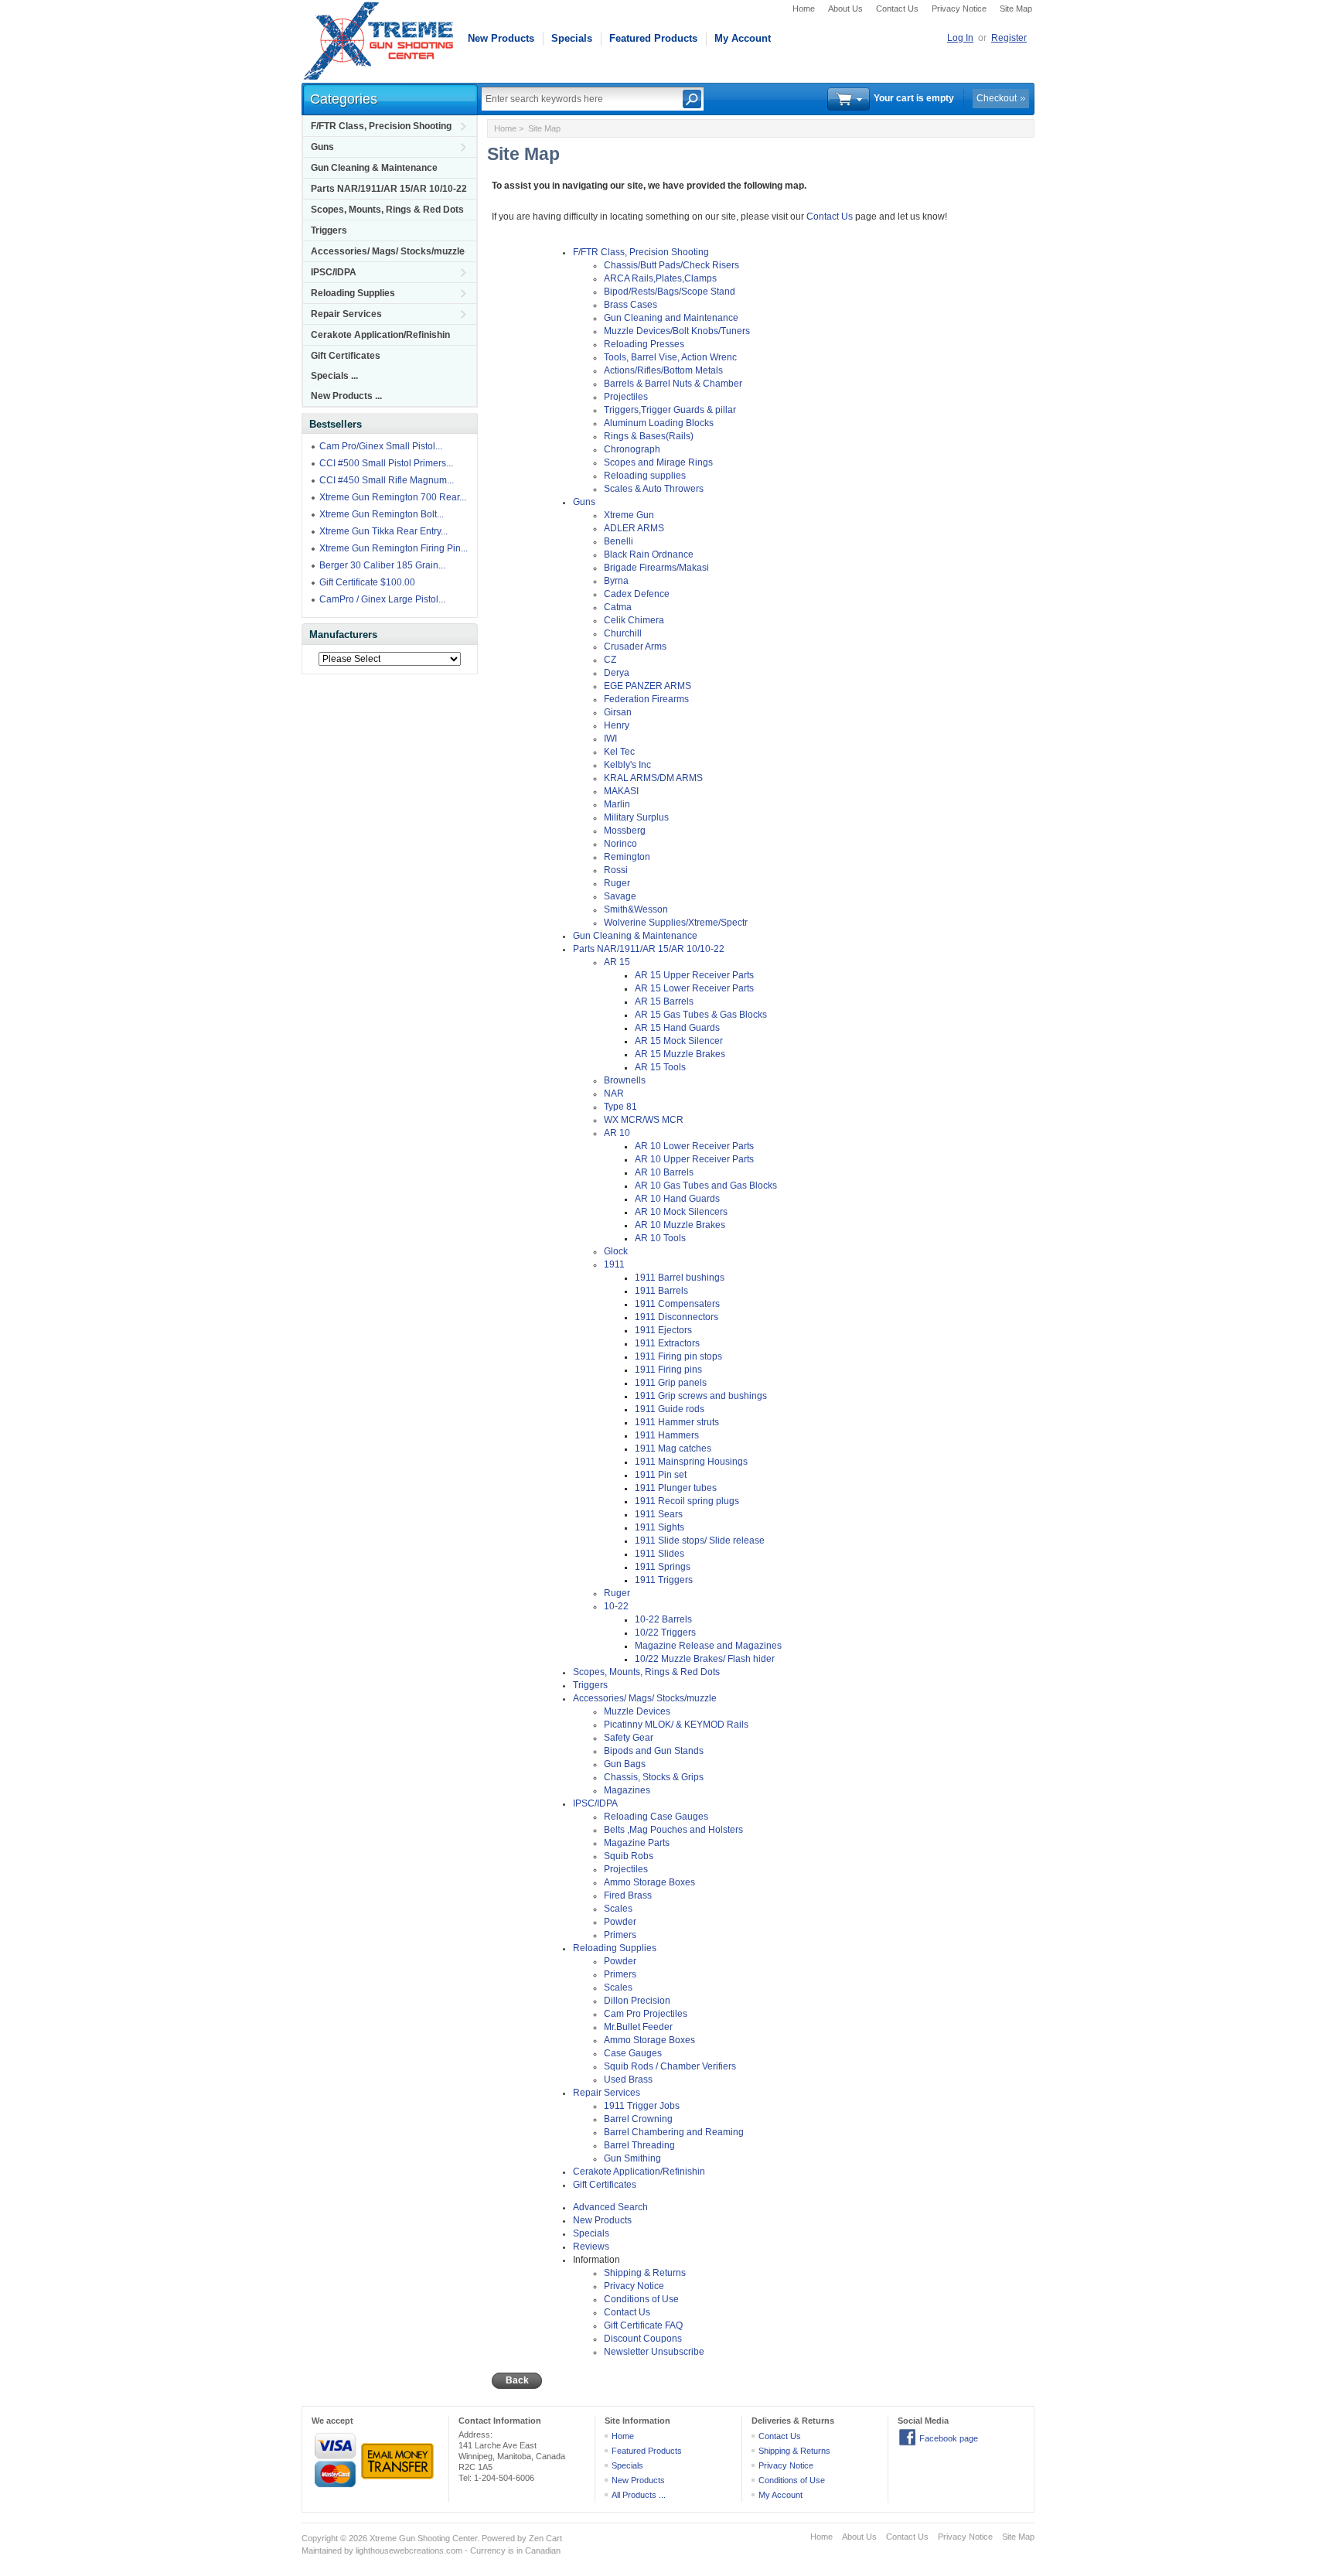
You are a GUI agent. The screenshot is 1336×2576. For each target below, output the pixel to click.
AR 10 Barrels (664, 1172)
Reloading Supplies (353, 293)
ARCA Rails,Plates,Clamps (660, 278)
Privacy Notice (959, 9)
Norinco (620, 844)
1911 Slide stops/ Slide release (700, 1540)
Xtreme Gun (629, 515)
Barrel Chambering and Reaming (674, 2132)
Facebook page (949, 2438)
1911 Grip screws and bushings (701, 1396)
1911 (614, 1264)
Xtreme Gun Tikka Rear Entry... (383, 531)
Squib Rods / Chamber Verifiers (670, 2066)
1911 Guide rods (670, 1409)
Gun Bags (625, 1764)
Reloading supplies (645, 476)
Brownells (625, 1080)
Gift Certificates (346, 356)
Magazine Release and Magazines (708, 1646)
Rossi (616, 870)
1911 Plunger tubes (676, 1488)
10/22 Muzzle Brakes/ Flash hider (705, 1659)
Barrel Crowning (638, 2119)
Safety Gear (629, 1738)
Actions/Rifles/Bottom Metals (663, 370)
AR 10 (617, 1133)
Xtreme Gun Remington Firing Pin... (394, 548)
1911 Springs (663, 1567)
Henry (617, 725)
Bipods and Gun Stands (654, 1751)
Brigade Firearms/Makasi (656, 568)
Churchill (623, 633)
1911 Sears (659, 1514)
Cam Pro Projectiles (646, 2014)
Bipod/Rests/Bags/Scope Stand (670, 292)
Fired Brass (628, 1895)
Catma (618, 607)
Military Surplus (636, 817)
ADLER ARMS (634, 528)
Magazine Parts (637, 1843)
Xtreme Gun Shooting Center (423, 2538)
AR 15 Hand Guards (677, 1028)
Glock (616, 1251)
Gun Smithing (632, 2158)
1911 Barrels (661, 1291)
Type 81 (620, 1107)
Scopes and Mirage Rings (658, 462)
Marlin (617, 804)
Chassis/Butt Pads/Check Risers (671, 265)
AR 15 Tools (660, 1067)
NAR (614, 1094)
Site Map (1016, 9)
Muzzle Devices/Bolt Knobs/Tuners (677, 331)
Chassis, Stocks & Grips (654, 1777)
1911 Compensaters (677, 1304)
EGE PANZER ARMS (648, 686)
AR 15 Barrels (664, 1001)
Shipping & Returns (645, 2273)
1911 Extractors (667, 1343)
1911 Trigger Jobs (642, 2106)
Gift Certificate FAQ (643, 2325)
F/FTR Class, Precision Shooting (381, 126)
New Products (501, 38)
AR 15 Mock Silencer (679, 1041)
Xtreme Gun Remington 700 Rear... (393, 497)
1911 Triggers (664, 1580)
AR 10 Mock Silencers (681, 1212)
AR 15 (617, 962)
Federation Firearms (646, 699)
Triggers (329, 230)
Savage (620, 896)
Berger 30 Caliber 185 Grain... (382, 565)
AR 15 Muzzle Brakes (680, 1054)
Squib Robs (629, 1856)
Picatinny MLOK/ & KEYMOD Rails (676, 1725)
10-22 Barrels (663, 1619)
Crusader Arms (635, 647)
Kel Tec (619, 752)
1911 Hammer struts (677, 1422)
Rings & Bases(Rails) (649, 436)
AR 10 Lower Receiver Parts (694, 1146)
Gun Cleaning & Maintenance (374, 168)
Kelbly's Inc (627, 765)
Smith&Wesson (636, 909)
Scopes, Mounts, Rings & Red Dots (387, 210)
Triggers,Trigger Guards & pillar (670, 410)
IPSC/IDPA (334, 272)
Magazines (627, 1790)
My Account (743, 38)
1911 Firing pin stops (678, 1356)
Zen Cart (545, 2538)
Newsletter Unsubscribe (654, 2352)
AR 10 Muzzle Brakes (680, 1225)
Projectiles (626, 397)
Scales (618, 1909)
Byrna (616, 581)
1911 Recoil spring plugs (687, 1501)
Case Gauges (633, 2053)
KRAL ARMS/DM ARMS (653, 778)
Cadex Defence (637, 594)
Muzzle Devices (637, 1711)
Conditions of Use (641, 2299)
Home (804, 9)
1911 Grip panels (671, 1383)
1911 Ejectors (663, 1330)
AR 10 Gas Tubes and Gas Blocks (706, 1186)
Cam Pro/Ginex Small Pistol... (381, 446)
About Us (845, 9)
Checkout (997, 98)
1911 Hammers (667, 1435)
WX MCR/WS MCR (644, 1120)
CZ (610, 660)
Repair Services (346, 314)
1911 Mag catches (673, 1448)
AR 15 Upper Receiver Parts (694, 975)
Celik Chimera (634, 620)
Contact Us (897, 9)
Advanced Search (610, 2207)
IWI (610, 739)
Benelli (619, 541)
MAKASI (621, 791)
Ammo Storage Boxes (649, 1882)
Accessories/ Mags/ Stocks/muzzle (388, 251)
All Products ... (639, 2495)
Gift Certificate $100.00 (367, 582)
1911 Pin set (661, 1475)
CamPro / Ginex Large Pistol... (382, 599)
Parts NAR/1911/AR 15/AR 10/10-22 (389, 189)
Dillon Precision (637, 2001)
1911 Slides (659, 1554)
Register (1009, 38)
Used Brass (628, 2080)
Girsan (618, 712)
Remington (627, 857)
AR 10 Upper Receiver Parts (694, 1159)
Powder (620, 1922)
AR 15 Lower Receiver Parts (694, 988)
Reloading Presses (644, 344)
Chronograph (632, 449)
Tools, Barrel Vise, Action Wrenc (670, 357)
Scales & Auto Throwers (654, 489)
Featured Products (653, 38)
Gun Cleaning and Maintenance (671, 318)
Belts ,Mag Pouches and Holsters (673, 1830)
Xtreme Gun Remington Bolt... (382, 514)
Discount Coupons (643, 2339)
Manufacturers (343, 635)
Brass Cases (631, 305)
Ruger (617, 883)
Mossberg (625, 831)
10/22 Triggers (665, 1633)
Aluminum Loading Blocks (659, 423)
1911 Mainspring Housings (691, 1462)
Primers (620, 1935)
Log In (960, 38)
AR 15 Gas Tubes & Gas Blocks (701, 1015)
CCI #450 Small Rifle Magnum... (387, 480)
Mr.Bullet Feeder (638, 2027)
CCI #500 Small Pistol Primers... (386, 463)
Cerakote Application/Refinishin (380, 335)
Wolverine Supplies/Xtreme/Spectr (676, 923)
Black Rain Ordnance (649, 554)
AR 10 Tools (660, 1238)
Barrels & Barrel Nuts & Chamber (673, 384)
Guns (322, 147)
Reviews (591, 2247)
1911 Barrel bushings (680, 1278)
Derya (617, 673)
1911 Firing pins (668, 1370)
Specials (572, 38)
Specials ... (334, 376)
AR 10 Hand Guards (677, 1199)
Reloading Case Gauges (656, 1817)
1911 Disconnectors (677, 1317)
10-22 (616, 1606)
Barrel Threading (639, 2145)
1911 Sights (659, 1527)
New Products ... (346, 396)
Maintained (322, 2550)
